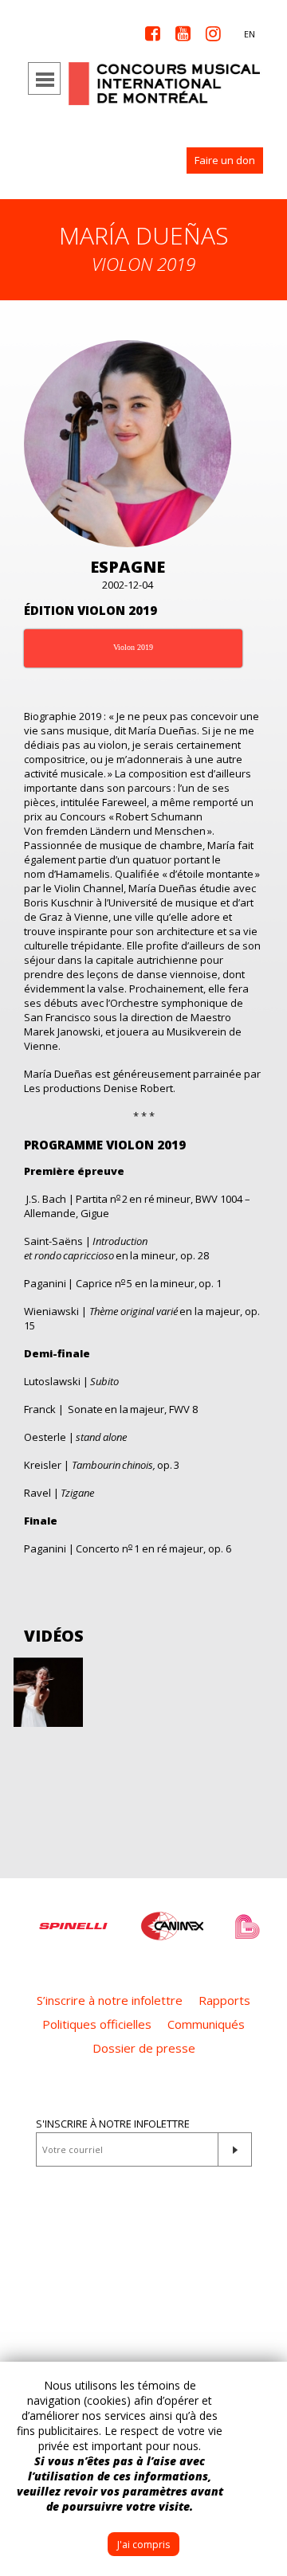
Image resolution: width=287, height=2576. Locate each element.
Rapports (224, 2000)
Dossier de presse (144, 2048)
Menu (44, 78)
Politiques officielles (97, 2024)
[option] (73, 1918)
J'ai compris (143, 2545)
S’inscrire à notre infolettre (110, 2000)
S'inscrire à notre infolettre (113, 2124)
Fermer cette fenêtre (263, 2386)
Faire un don (225, 160)
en (250, 34)
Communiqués (206, 2024)
